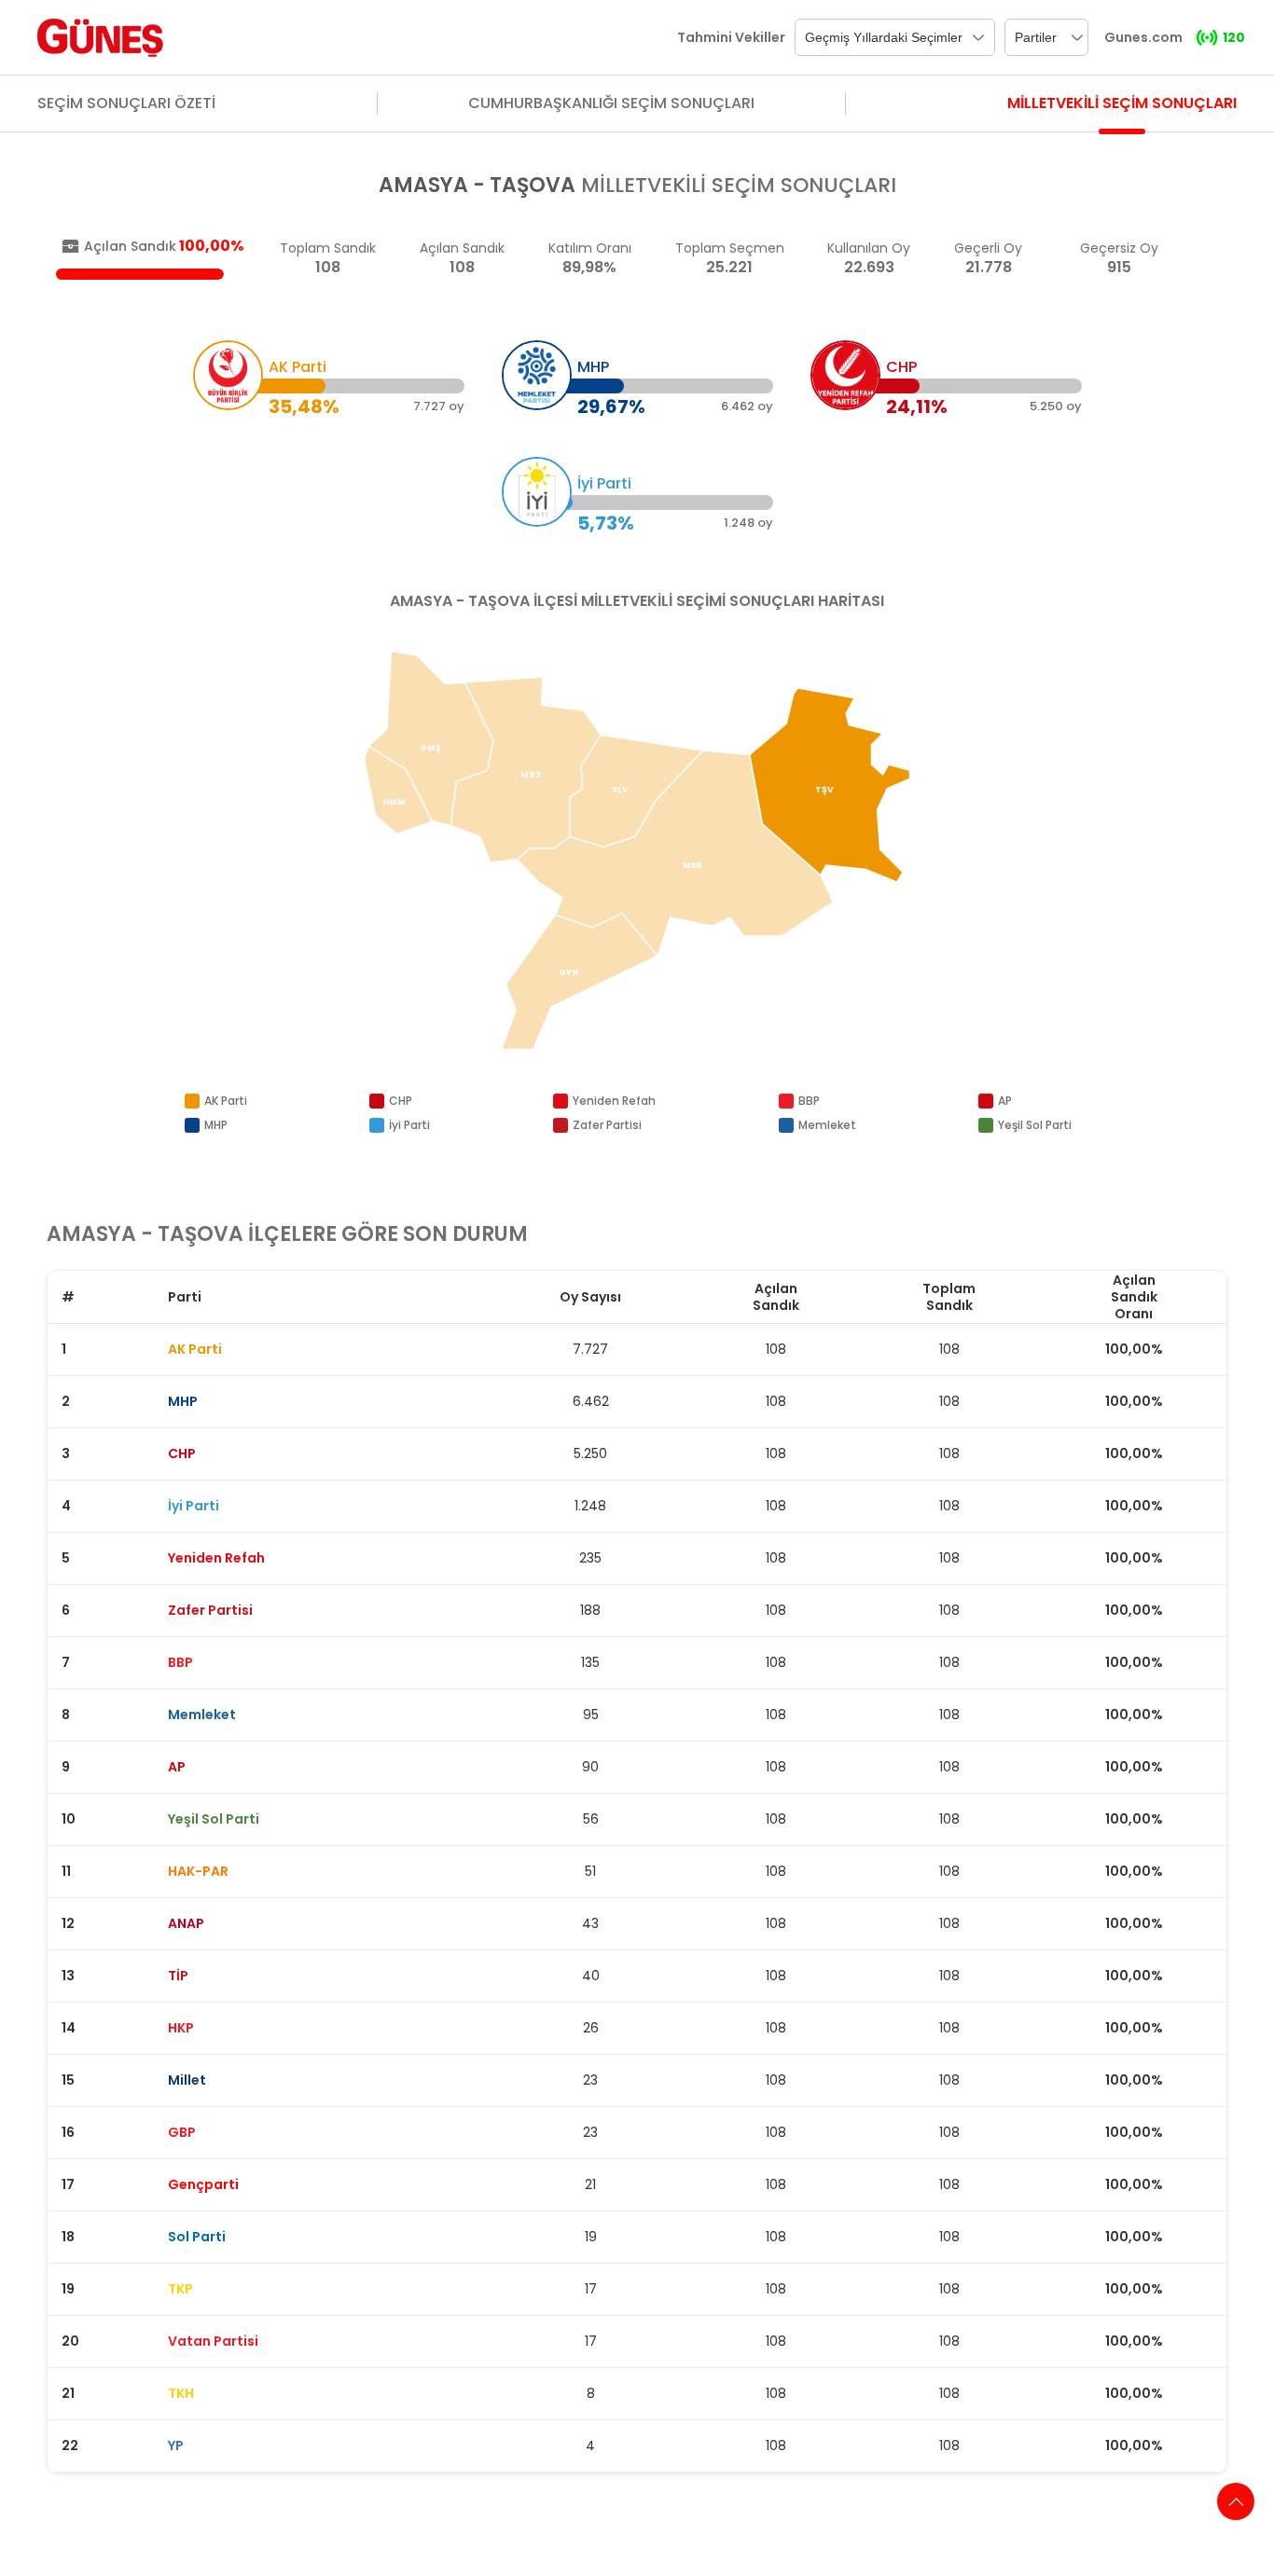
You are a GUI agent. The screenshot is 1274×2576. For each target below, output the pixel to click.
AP (1005, 1101)
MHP (216, 1125)
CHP (401, 1101)
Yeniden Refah (614, 1101)
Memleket (827, 1125)
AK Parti (226, 1101)
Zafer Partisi (607, 1125)
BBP (809, 1101)
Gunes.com (1143, 37)
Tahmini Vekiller (731, 37)
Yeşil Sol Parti (1035, 1125)
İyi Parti (409, 1125)
